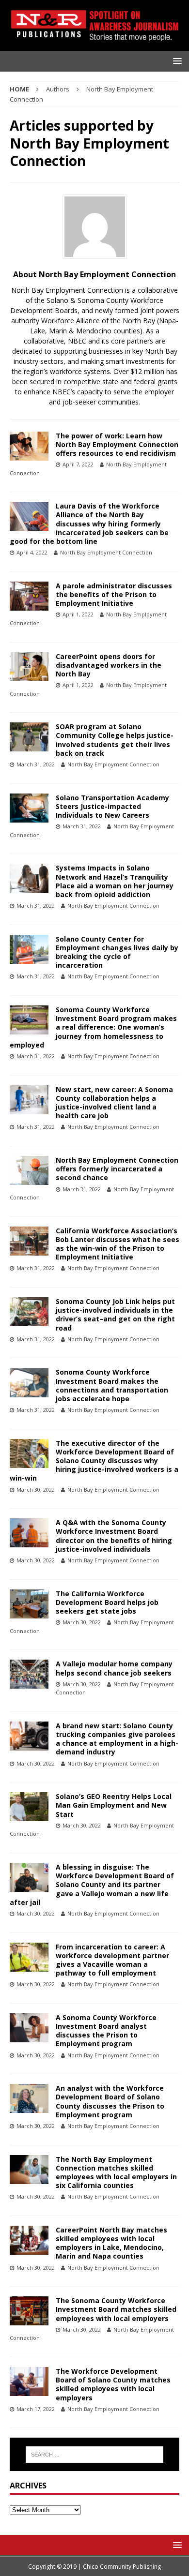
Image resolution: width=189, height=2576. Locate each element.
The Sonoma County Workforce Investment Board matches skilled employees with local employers (116, 2309)
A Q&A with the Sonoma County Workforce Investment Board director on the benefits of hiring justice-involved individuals (114, 1536)
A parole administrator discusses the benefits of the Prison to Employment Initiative (114, 594)
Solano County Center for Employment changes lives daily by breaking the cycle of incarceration (117, 952)
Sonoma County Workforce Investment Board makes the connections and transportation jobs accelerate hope (112, 1385)
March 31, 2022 (36, 764)
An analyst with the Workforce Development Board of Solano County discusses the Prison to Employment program (110, 2101)
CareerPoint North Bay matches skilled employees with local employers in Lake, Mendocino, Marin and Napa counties (111, 2243)
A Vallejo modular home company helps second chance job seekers (114, 1668)
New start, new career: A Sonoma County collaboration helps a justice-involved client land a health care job (114, 1103)
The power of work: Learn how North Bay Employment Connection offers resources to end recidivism (117, 444)
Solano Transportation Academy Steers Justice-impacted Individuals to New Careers (112, 806)
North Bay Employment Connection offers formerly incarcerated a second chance (117, 1169)
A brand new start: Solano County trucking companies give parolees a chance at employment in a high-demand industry (117, 1739)
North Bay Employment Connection (106, 552)
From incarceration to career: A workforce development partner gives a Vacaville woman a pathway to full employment (112, 1960)
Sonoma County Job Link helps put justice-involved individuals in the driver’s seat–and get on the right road (115, 1315)
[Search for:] (95, 2455)
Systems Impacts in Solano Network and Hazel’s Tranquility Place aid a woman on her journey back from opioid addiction (115, 881)
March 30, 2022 (36, 1490)
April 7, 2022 (78, 464)
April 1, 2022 (78, 614)
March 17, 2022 (36, 2409)
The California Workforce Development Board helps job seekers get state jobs (107, 1602)
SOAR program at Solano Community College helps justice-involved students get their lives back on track (115, 740)
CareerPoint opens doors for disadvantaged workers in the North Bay (109, 665)
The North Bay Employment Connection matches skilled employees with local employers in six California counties (116, 2172)
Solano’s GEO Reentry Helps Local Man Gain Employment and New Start (114, 1805)
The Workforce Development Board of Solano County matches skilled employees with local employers (113, 2384)
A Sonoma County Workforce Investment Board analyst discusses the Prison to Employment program (106, 2031)
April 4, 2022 (32, 552)
